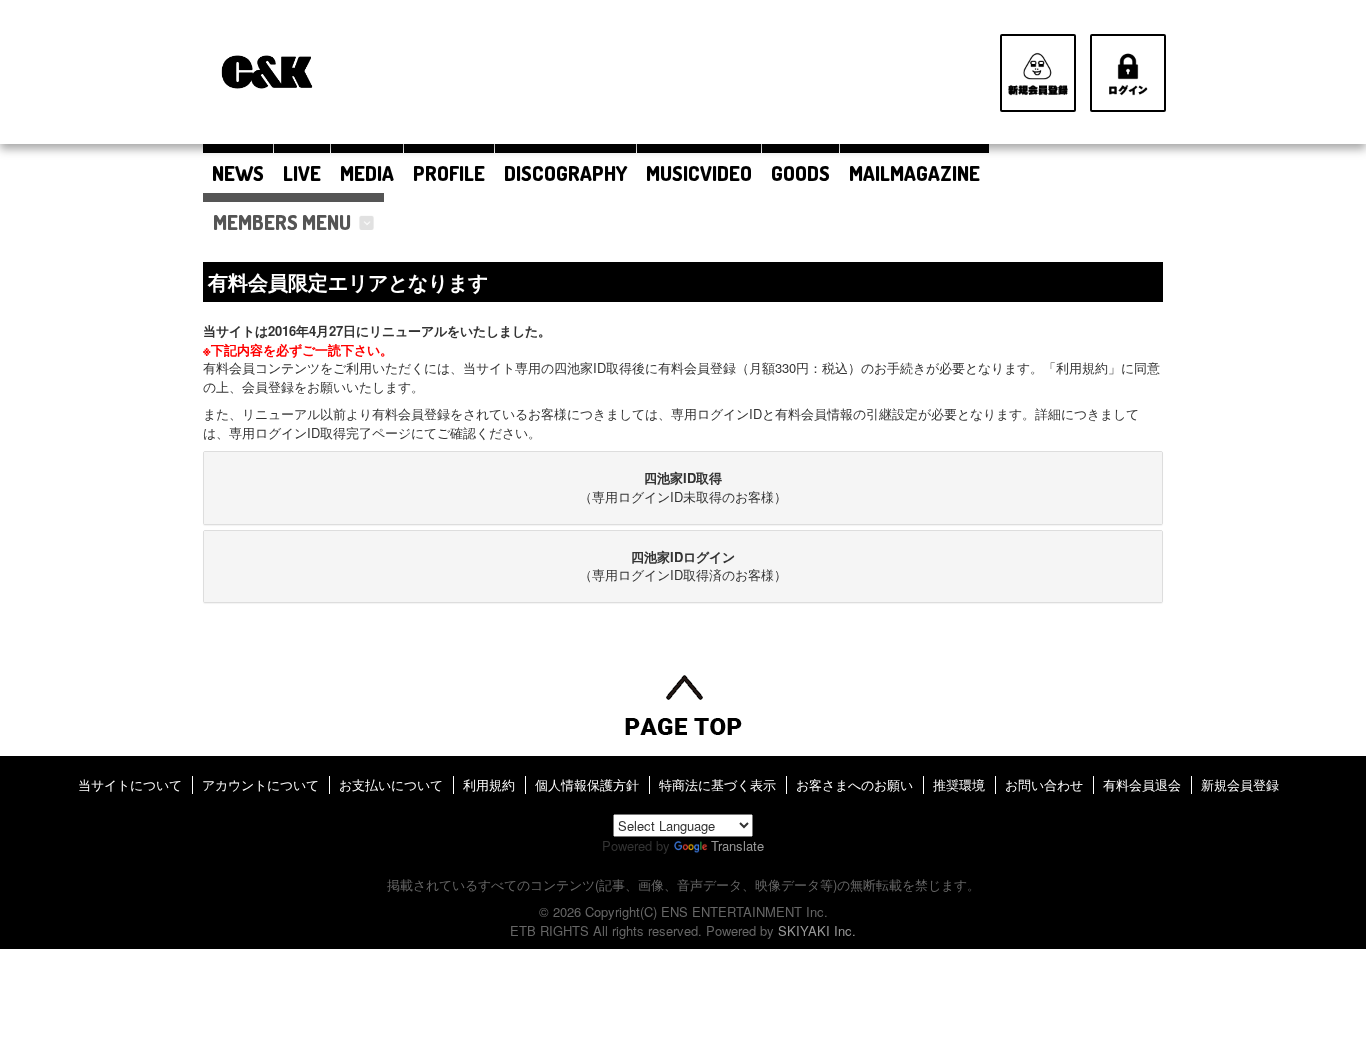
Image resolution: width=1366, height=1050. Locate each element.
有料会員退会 (1142, 784)
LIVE (302, 173)
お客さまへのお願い (854, 784)
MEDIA (367, 173)
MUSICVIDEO (699, 173)
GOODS (800, 173)
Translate (737, 845)
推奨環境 (959, 784)
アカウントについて (260, 784)
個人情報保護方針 (587, 784)
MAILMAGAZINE (914, 173)
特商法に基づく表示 (717, 784)
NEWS (238, 173)
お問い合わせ (1044, 784)
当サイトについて (130, 784)
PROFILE (449, 173)
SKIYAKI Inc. (817, 930)
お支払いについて (391, 784)
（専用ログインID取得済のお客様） (683, 566)
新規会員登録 (1240, 784)
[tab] (683, 487)
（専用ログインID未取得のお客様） (683, 487)
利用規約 (489, 784)
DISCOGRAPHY (565, 173)
